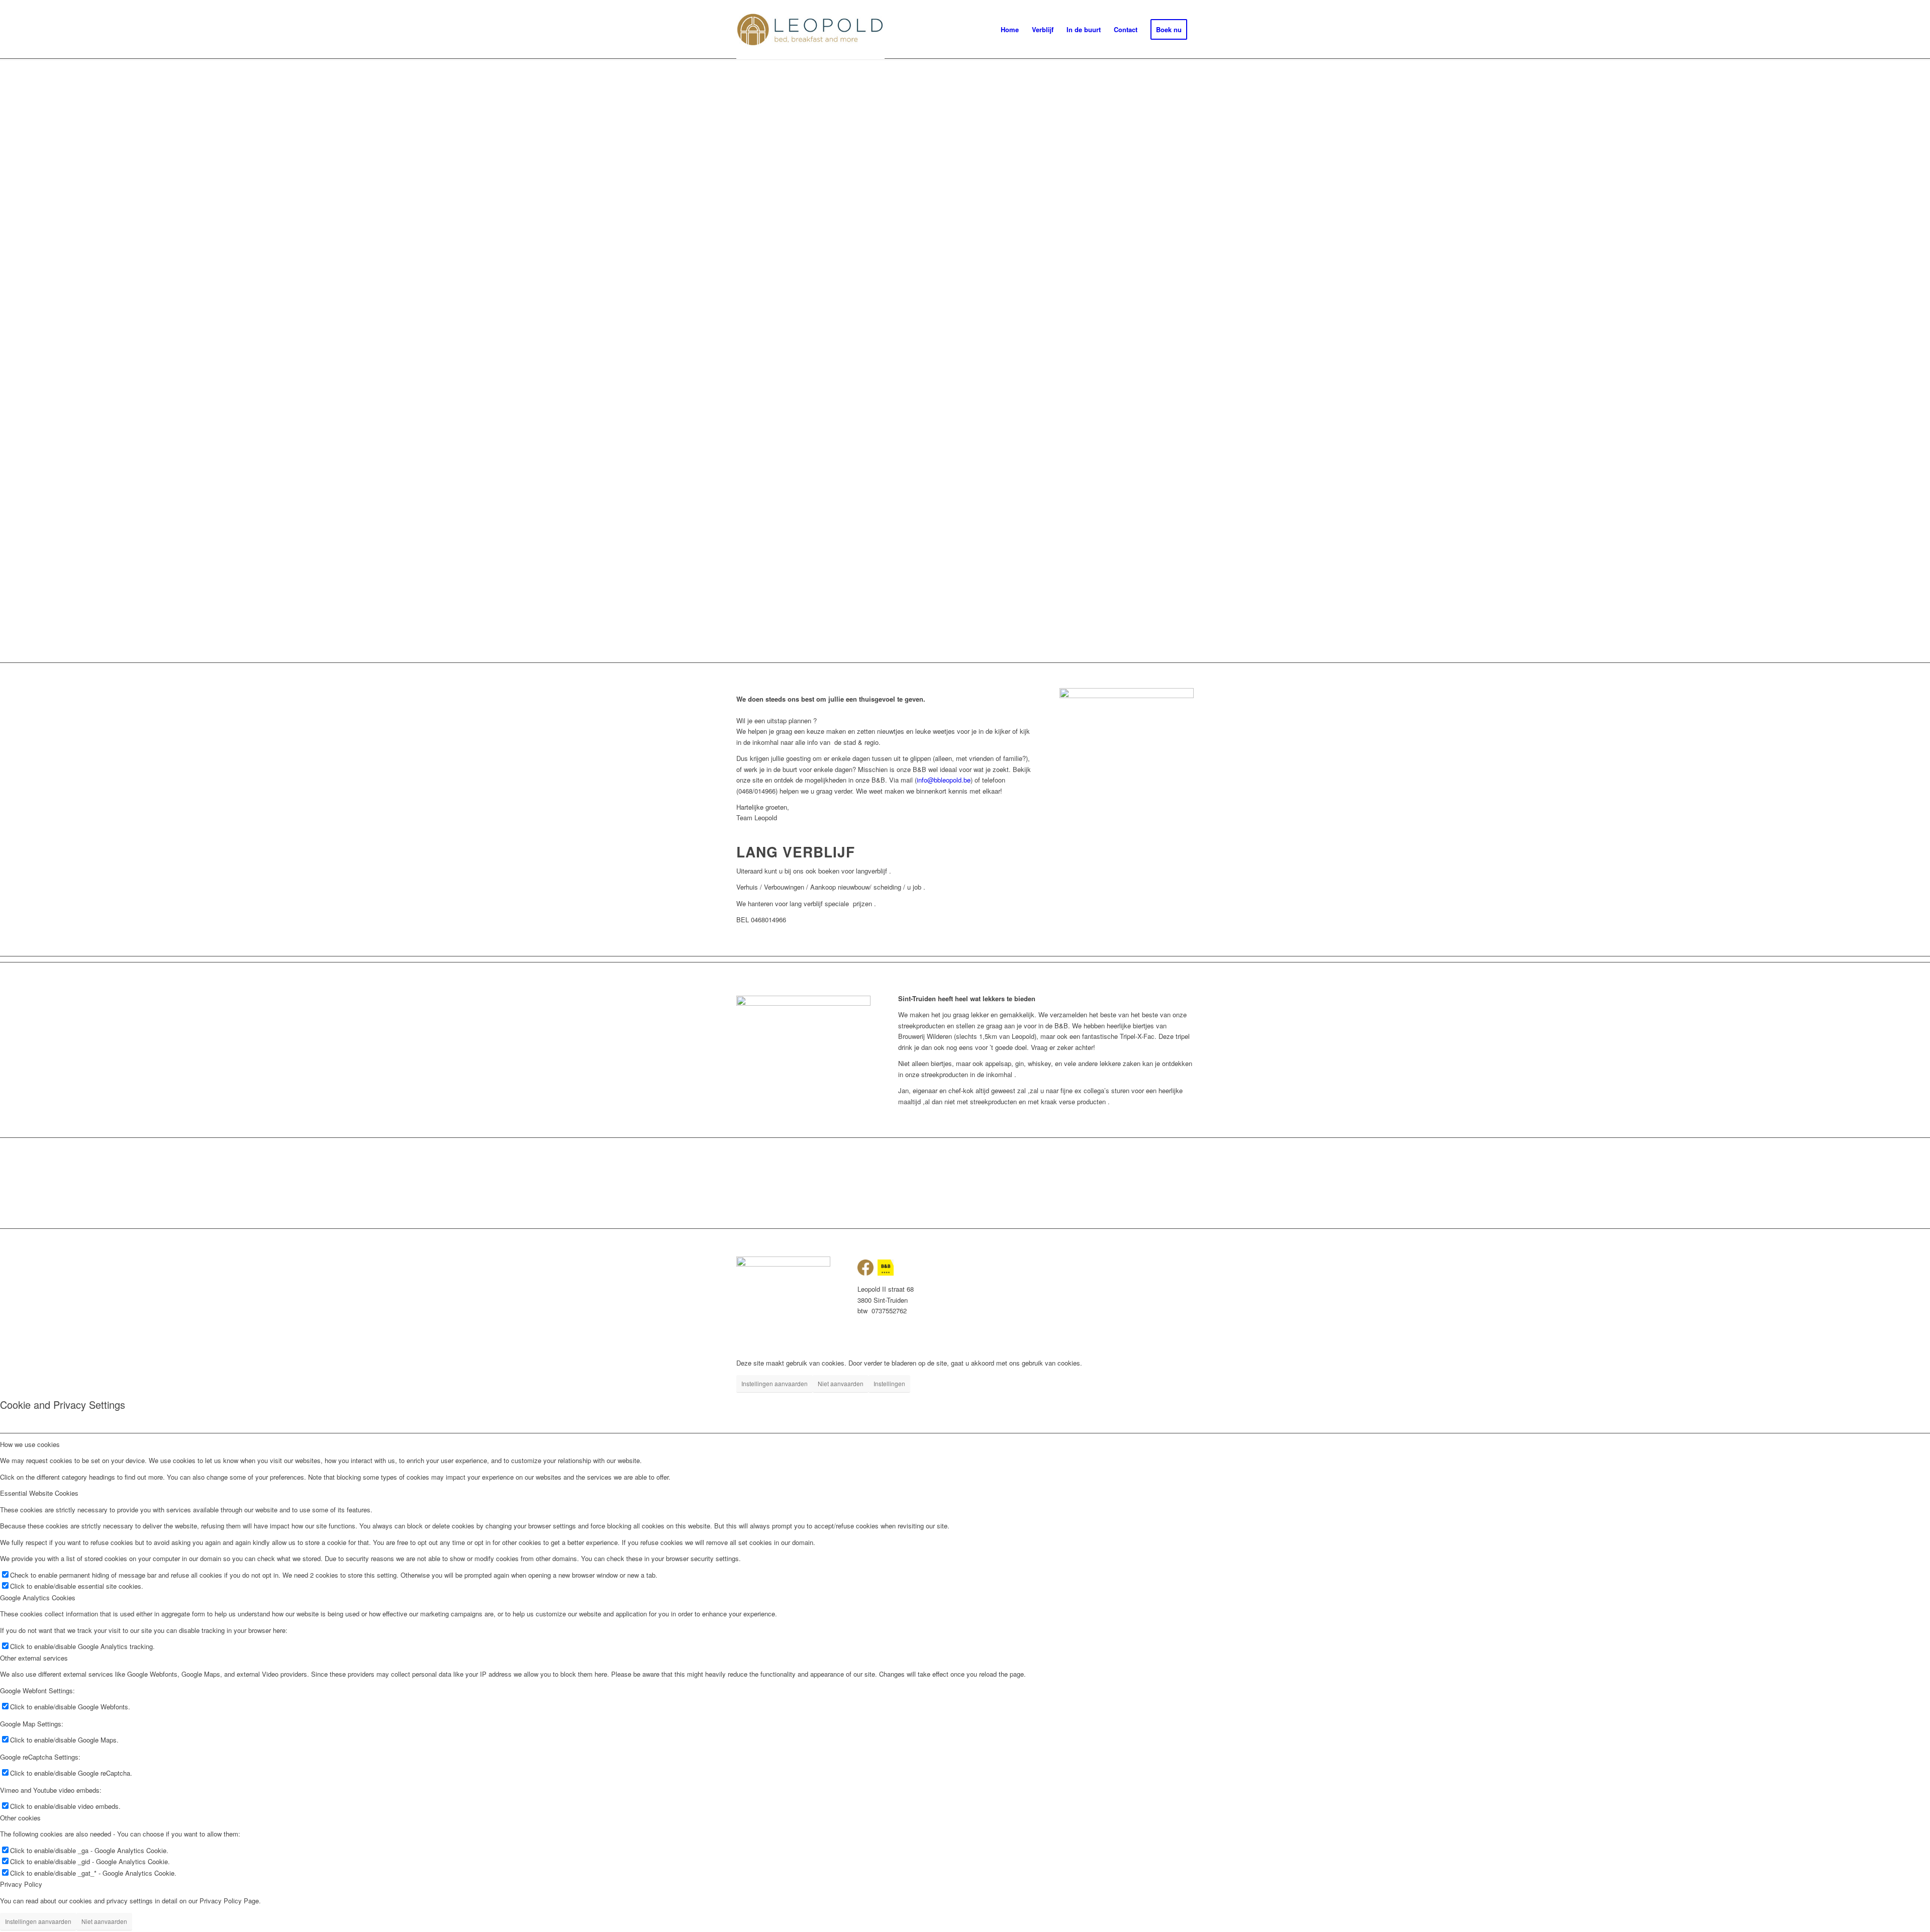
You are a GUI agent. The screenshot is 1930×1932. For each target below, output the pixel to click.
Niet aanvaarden (841, 1383)
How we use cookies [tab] (30, 1444)
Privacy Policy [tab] (21, 1884)
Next (1907, 360)
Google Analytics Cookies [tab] (38, 1598)
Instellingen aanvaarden (775, 1383)
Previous (23, 360)
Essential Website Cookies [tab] (39, 1493)
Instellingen (889, 1383)
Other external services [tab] (34, 1658)
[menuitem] (1010, 30)
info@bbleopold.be (944, 780)
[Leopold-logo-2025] (810, 30)
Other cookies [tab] (20, 1818)
